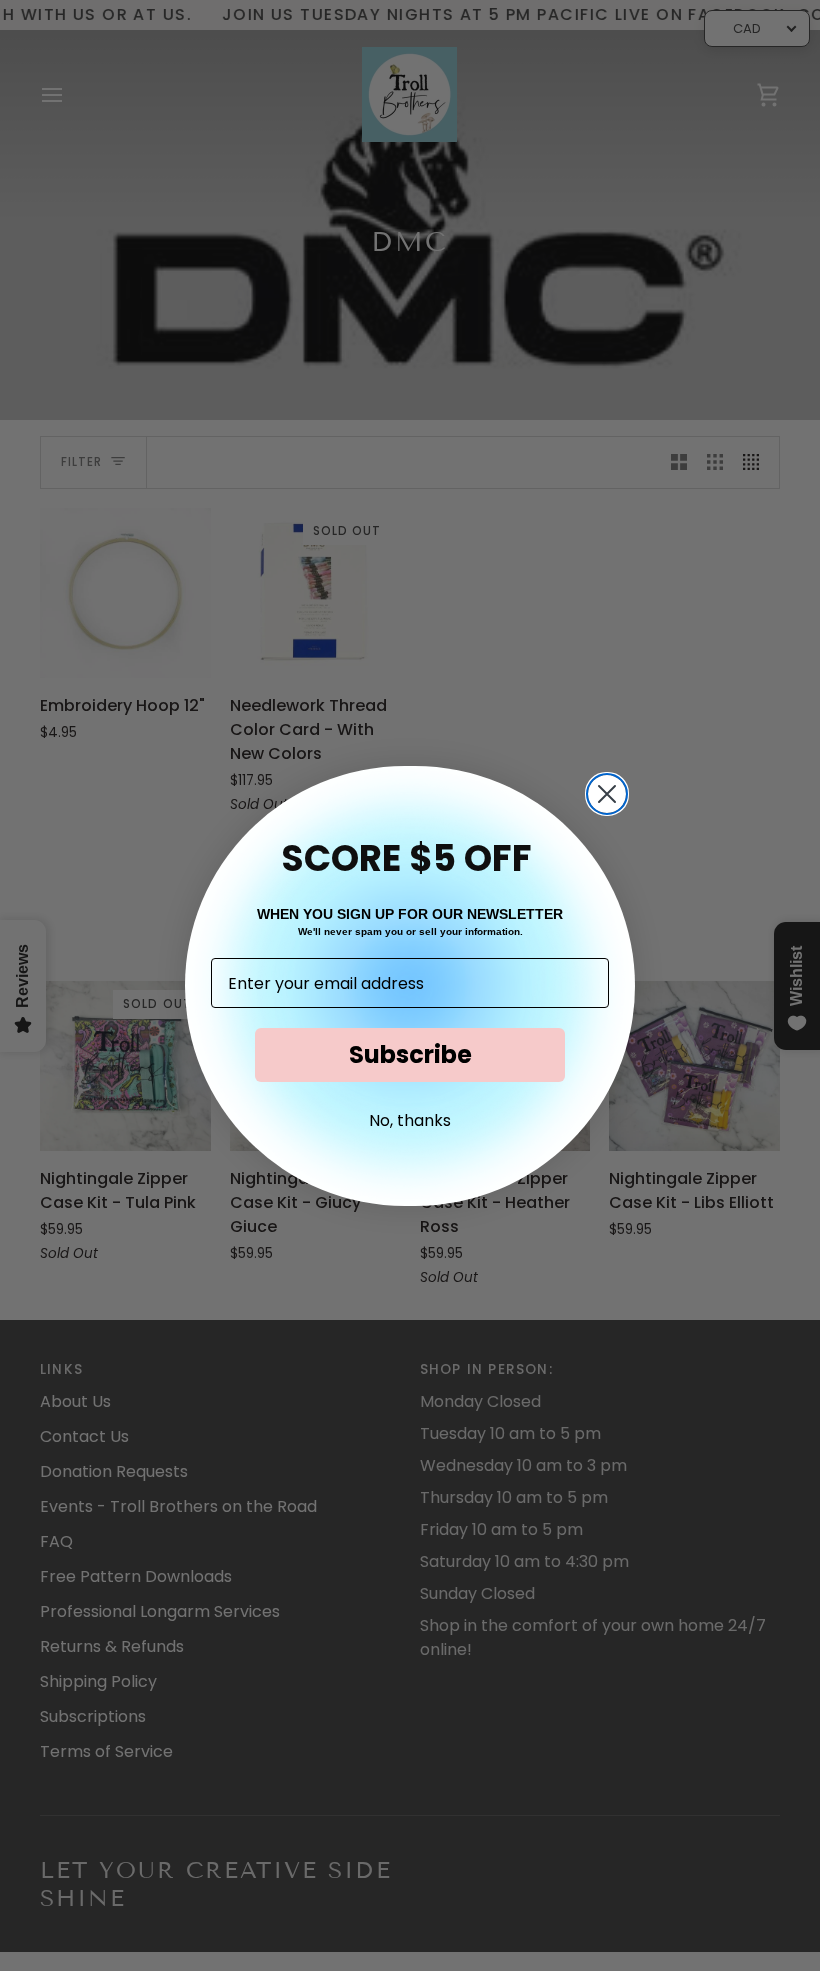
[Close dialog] (607, 794)
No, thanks (410, 1120)
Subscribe (410, 1054)
